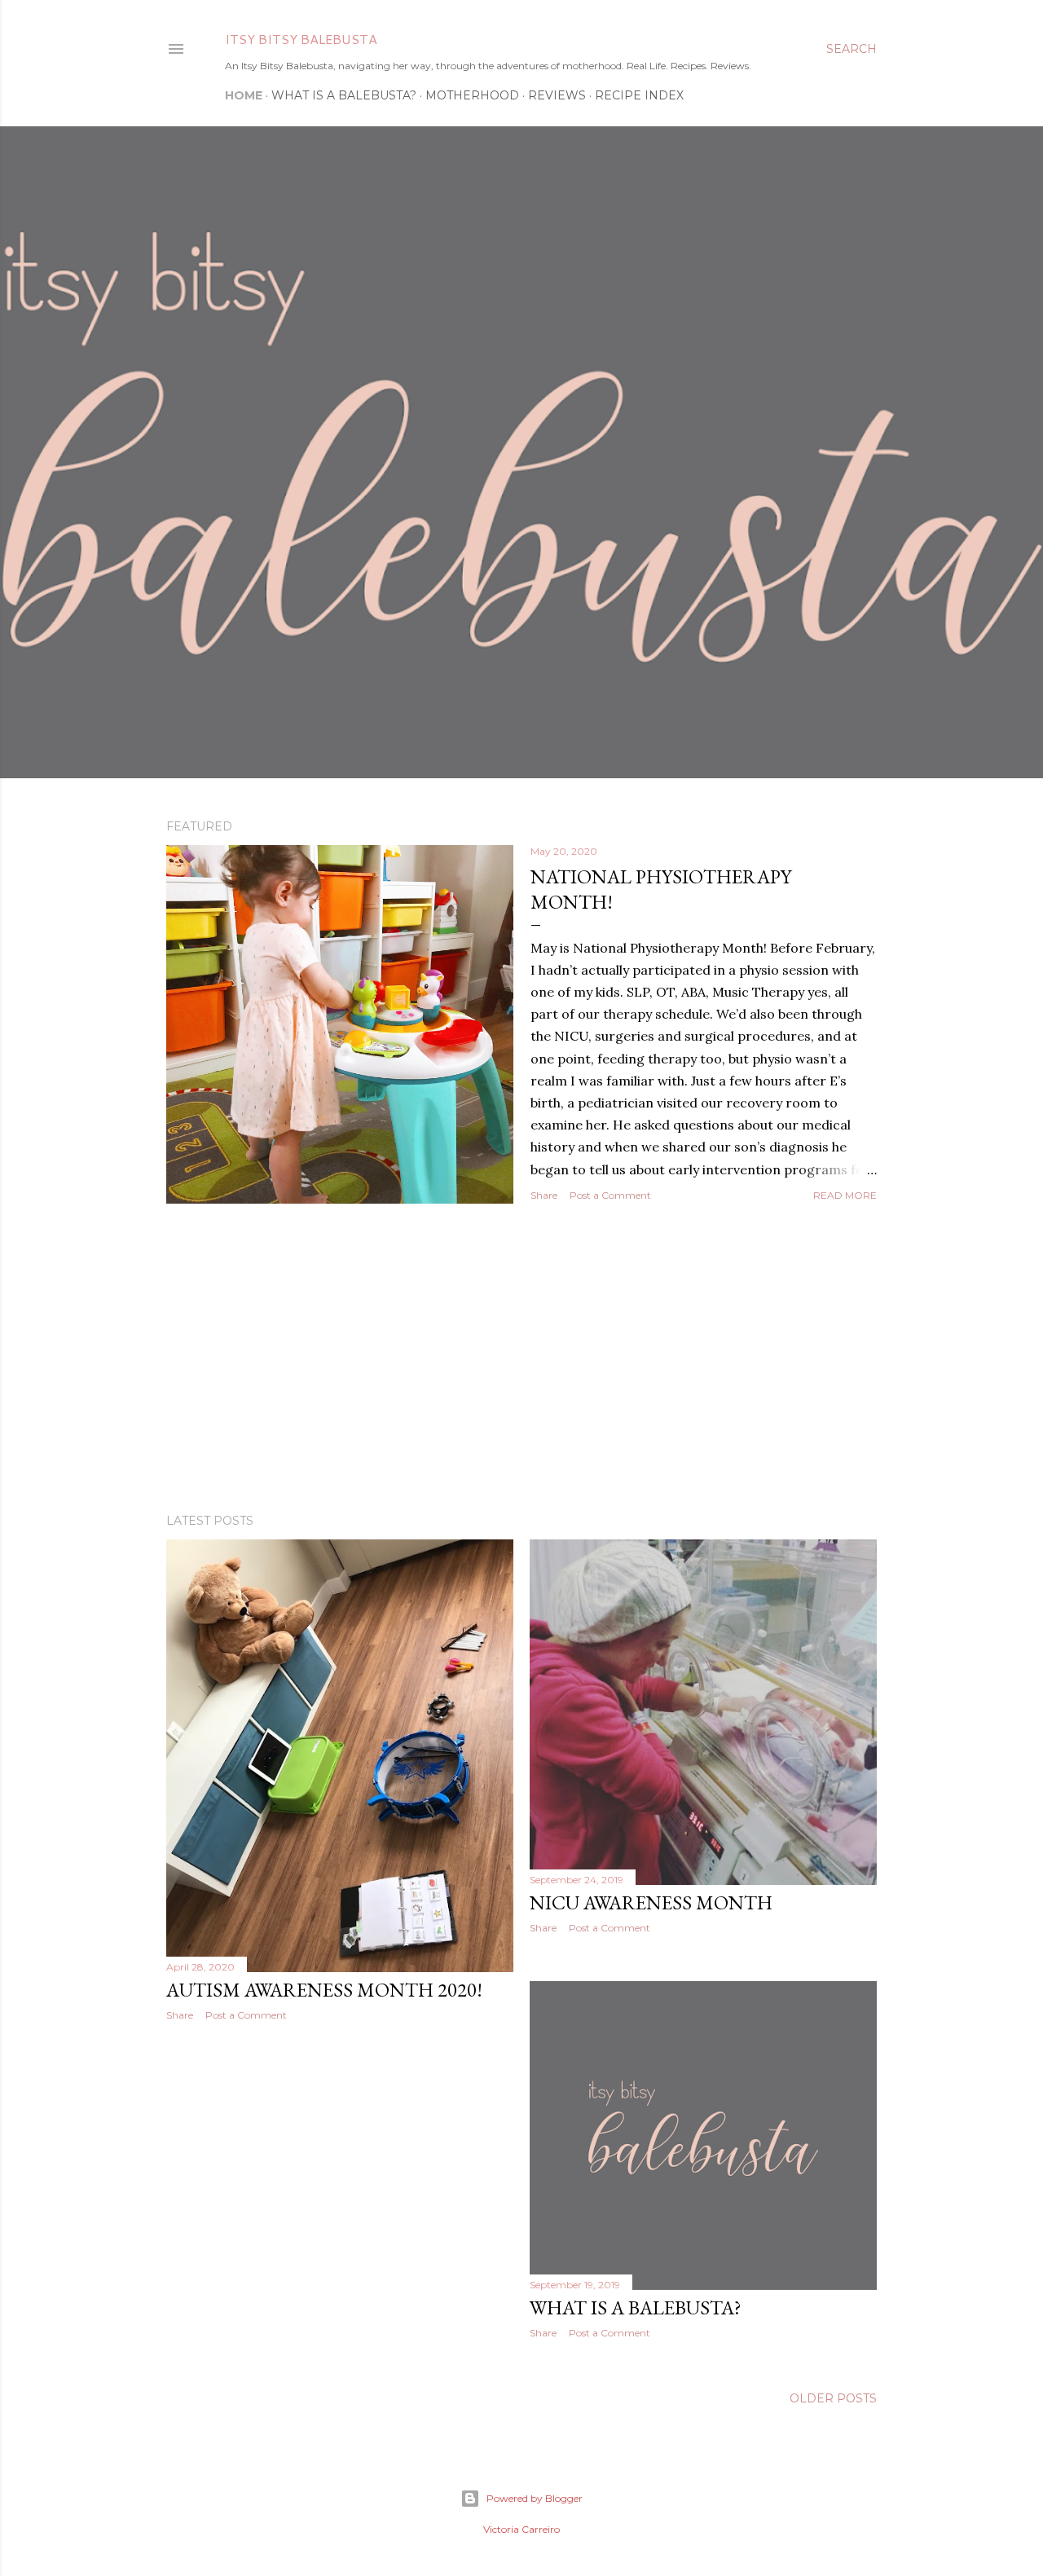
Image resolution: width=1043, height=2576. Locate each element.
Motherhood (472, 95)
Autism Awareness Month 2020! (324, 1990)
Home (244, 95)
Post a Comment (610, 1195)
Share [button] (544, 1195)
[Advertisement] (521, 1358)
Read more (845, 1195)
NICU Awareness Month (651, 1902)
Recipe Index (639, 95)
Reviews (557, 95)
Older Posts (833, 2398)
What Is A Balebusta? (344, 95)
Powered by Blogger (535, 2498)
